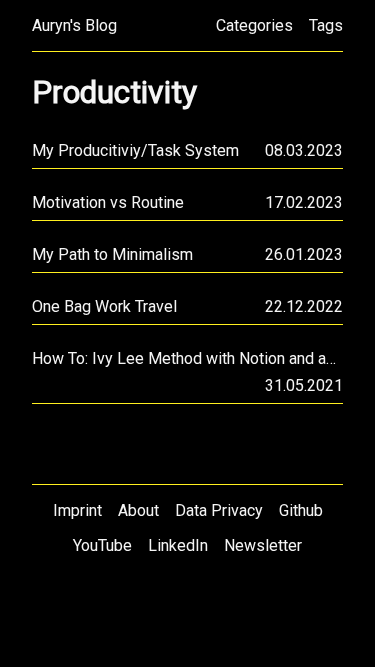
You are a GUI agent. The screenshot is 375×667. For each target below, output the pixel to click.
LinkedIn (178, 545)
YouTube (102, 545)
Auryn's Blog (74, 25)
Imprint (77, 510)
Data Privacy (219, 510)
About (138, 510)
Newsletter (263, 545)
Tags (326, 25)
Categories (254, 25)
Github (301, 510)
